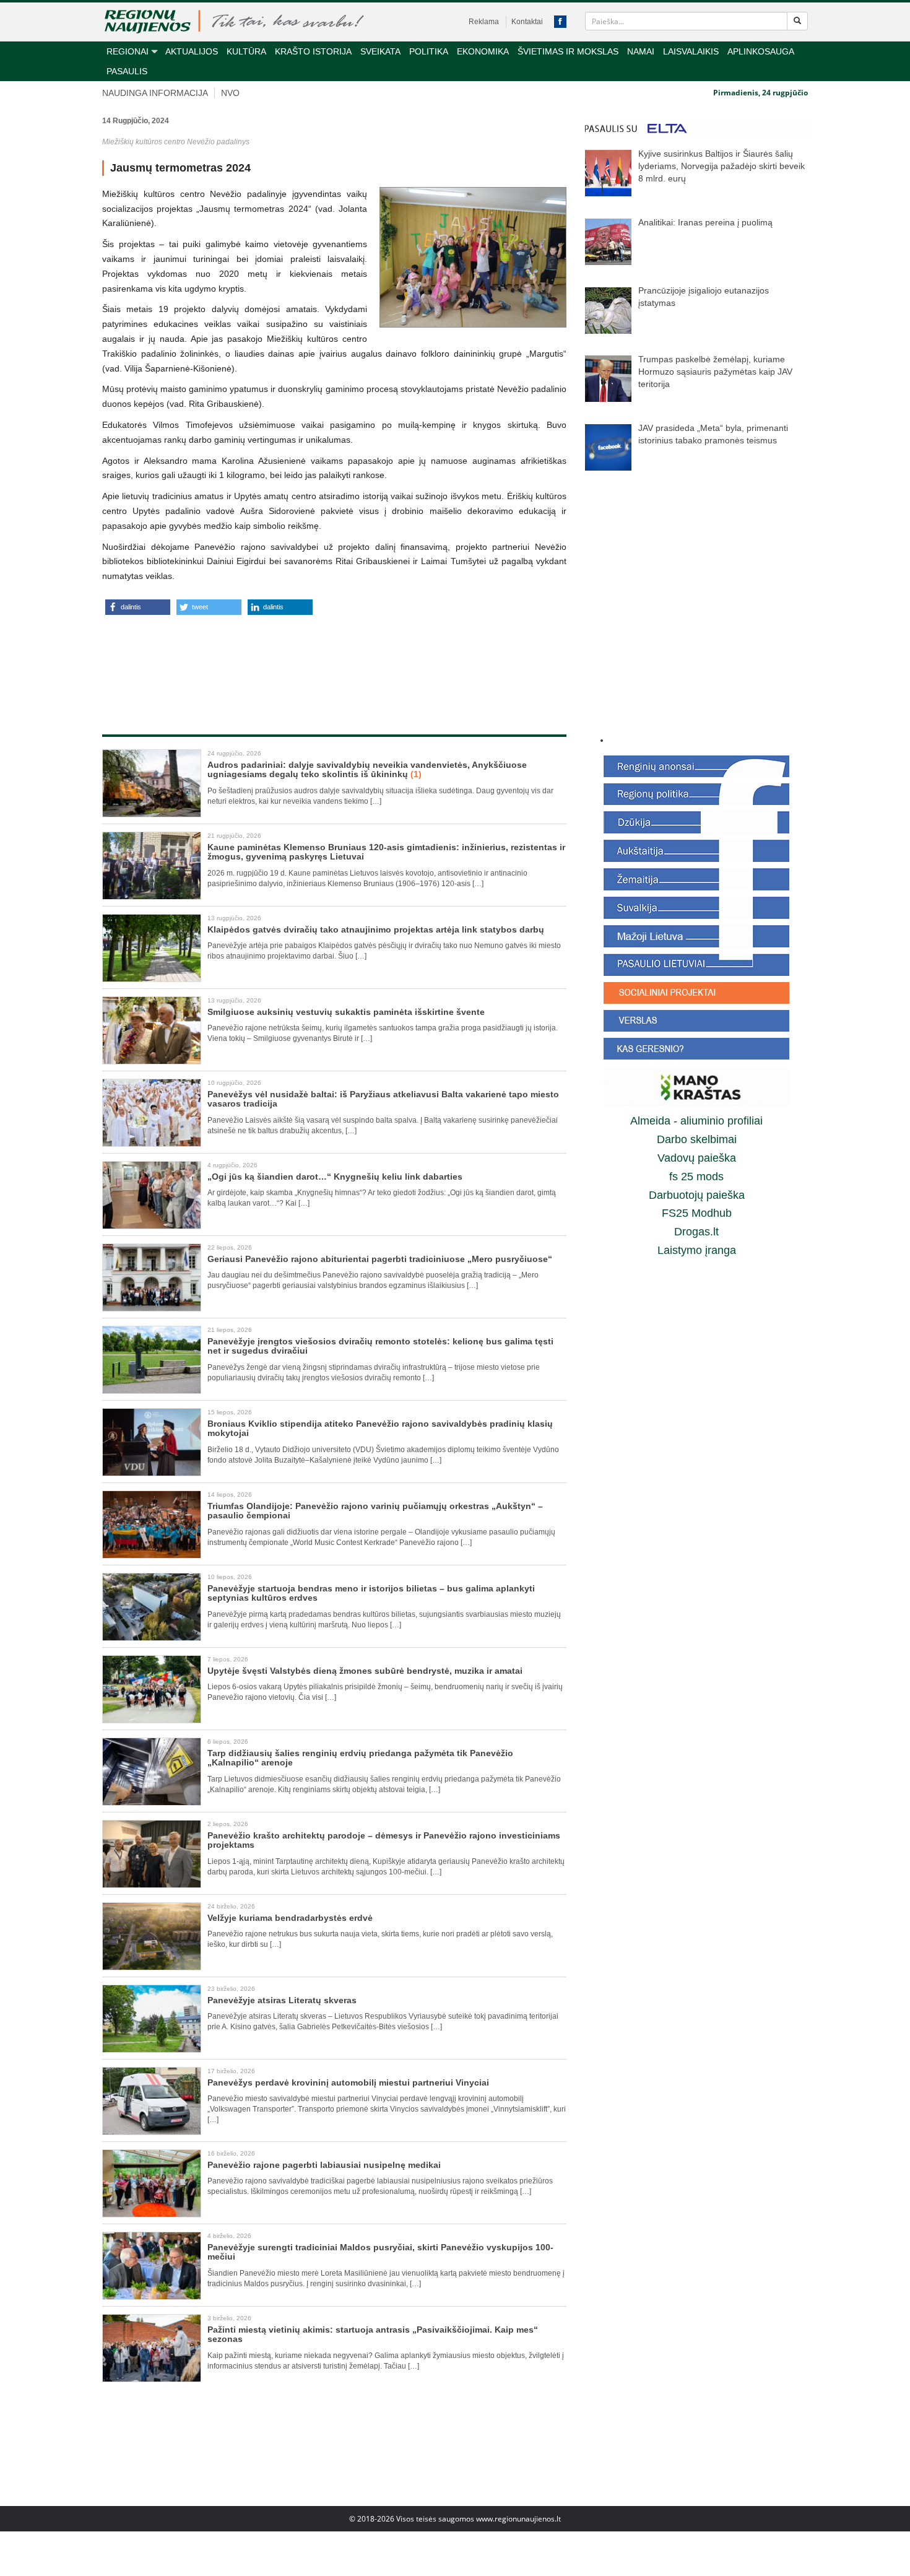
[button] (138, 607)
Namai (641, 51)
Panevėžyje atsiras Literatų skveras (282, 2000)
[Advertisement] (334, 661)
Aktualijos (192, 51)
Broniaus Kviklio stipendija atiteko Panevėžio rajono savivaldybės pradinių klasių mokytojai (380, 1428)
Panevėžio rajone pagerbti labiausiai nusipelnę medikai (324, 2165)
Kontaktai (527, 22)
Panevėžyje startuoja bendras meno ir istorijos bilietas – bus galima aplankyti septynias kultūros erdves (371, 1593)
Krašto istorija (313, 51)
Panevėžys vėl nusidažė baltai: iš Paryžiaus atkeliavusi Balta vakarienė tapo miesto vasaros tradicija (383, 1099)
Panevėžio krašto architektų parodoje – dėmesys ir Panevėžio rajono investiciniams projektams (384, 1840)
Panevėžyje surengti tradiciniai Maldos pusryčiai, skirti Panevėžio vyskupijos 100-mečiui (380, 2252)
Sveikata (380, 51)
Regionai (128, 51)
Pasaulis (127, 71)
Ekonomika (483, 51)
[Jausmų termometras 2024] (473, 257)
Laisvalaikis (691, 51)
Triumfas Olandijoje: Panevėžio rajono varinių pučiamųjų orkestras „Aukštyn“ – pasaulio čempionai (375, 1511)
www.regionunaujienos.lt (518, 2519)
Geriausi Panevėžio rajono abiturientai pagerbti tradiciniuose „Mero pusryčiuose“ (380, 1259)
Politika (429, 51)
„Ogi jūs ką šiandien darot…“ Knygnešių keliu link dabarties (335, 1177)
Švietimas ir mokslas (568, 51)
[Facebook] (560, 22)
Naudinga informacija (155, 93)
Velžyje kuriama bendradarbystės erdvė (291, 1918)
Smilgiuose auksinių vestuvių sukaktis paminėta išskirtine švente (346, 1012)
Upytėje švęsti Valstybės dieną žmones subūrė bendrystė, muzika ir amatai (365, 1671)
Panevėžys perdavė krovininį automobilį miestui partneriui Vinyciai (348, 2082)
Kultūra (246, 51)
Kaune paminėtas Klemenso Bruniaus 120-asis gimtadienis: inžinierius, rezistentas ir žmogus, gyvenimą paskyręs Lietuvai (386, 852)
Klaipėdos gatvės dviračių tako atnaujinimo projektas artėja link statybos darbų (376, 929)
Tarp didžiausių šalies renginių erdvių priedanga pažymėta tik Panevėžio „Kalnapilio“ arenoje (360, 1758)
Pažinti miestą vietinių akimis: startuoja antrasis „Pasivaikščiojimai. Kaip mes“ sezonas (373, 2334)
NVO (230, 93)
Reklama (484, 22)
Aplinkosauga (761, 51)
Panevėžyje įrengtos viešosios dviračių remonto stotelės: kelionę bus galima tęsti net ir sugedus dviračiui (380, 1346)
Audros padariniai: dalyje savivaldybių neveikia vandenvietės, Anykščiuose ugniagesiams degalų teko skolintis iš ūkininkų (367, 769)
